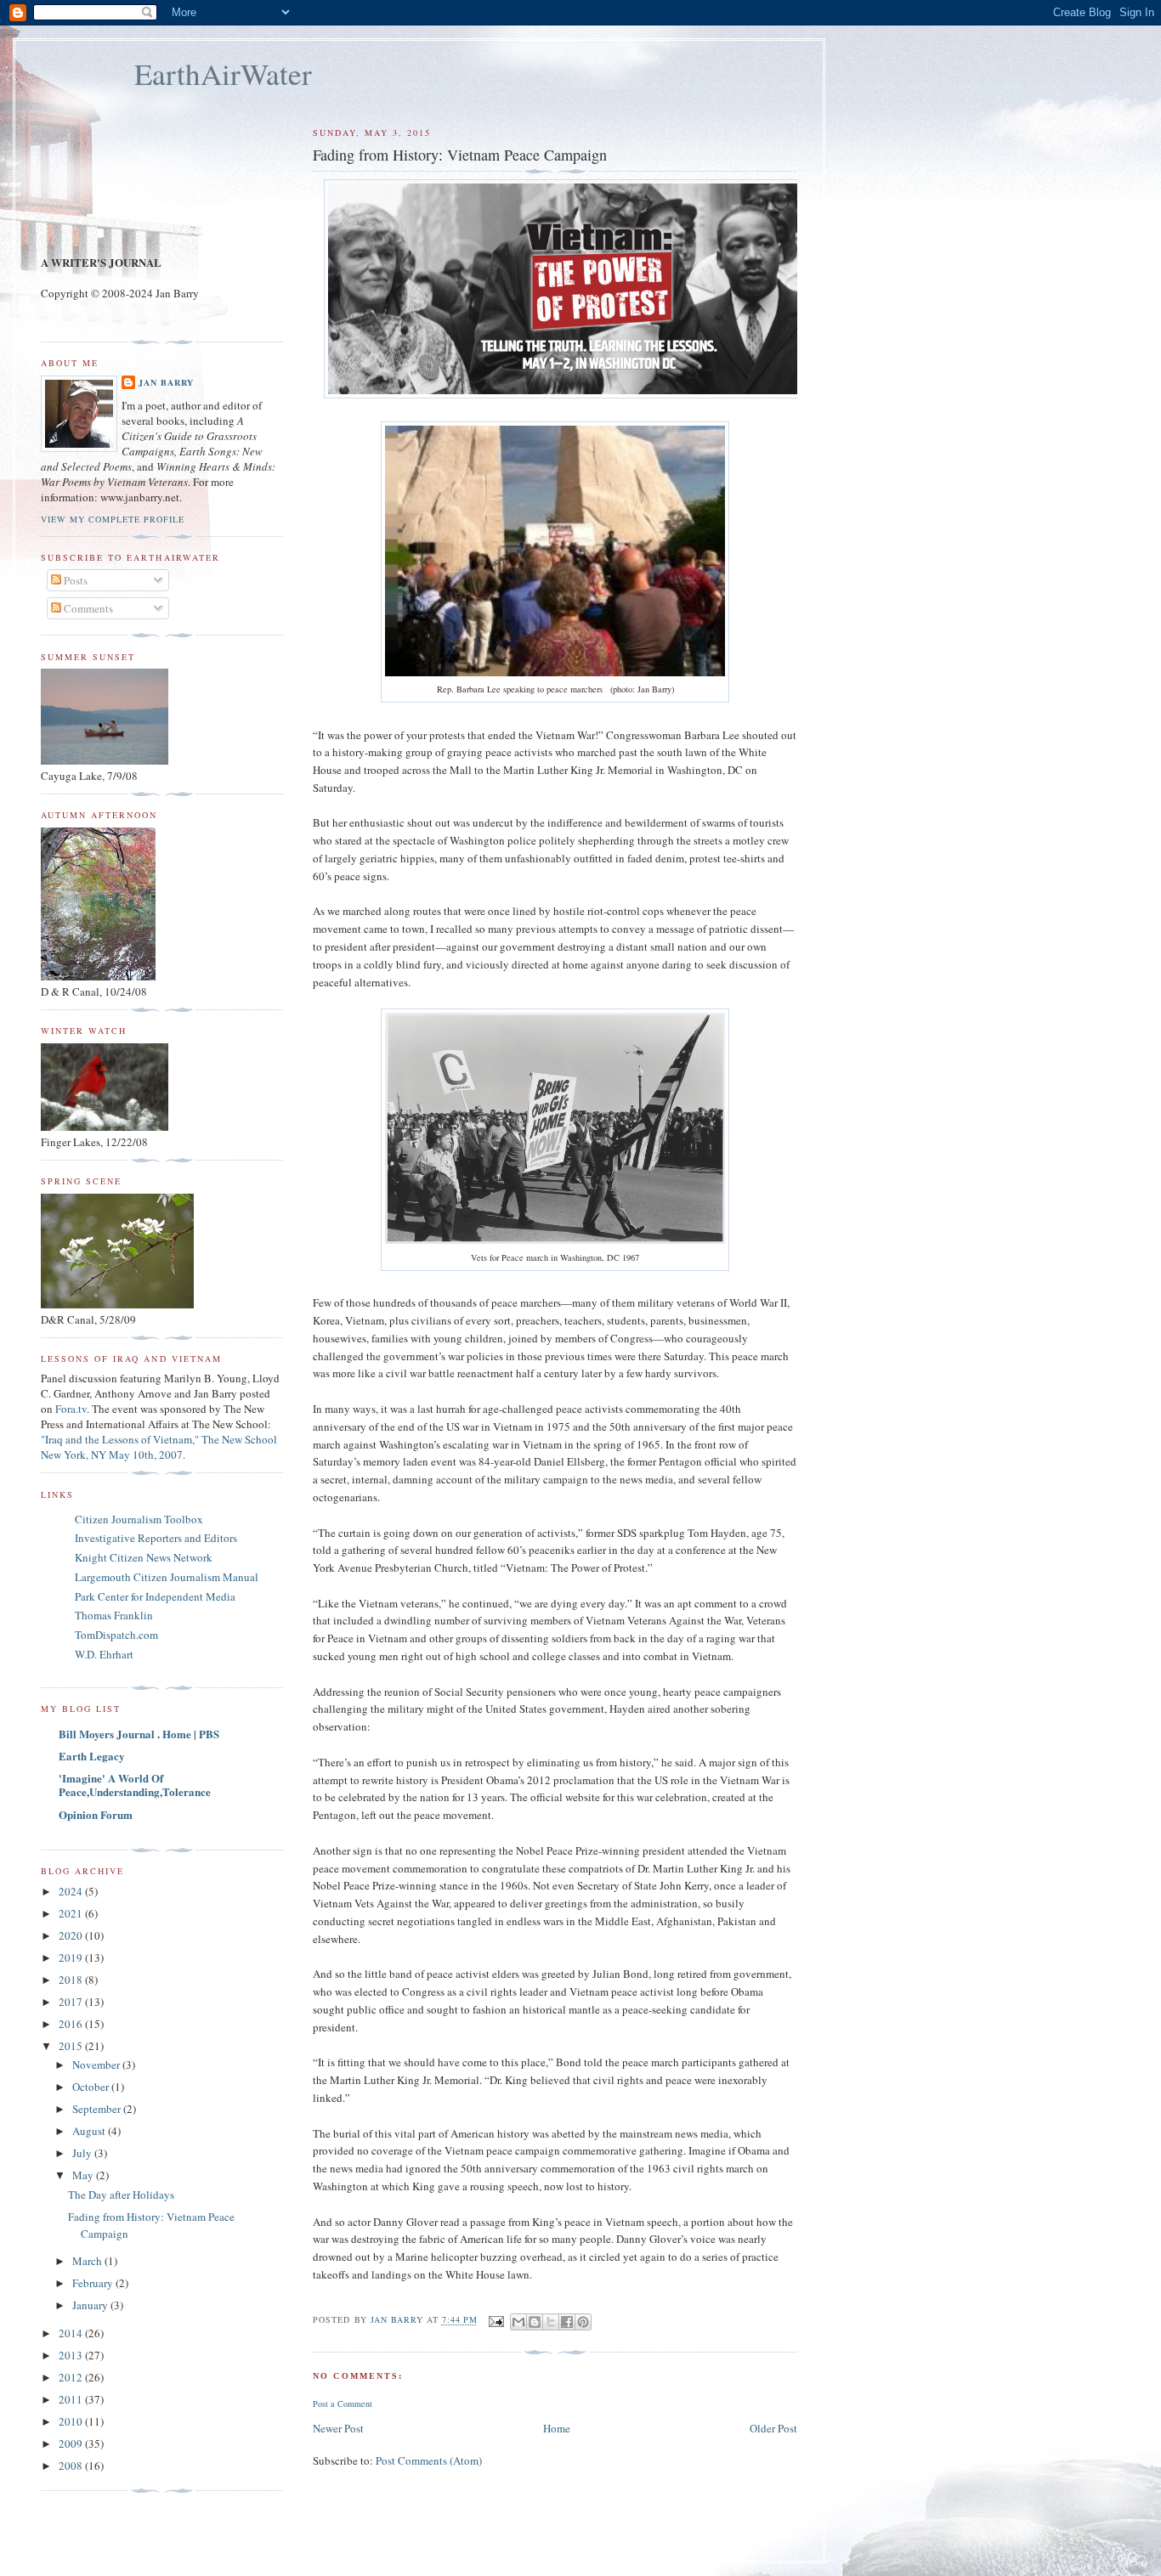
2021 (72, 1913)
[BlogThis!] (535, 2322)
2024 (72, 1891)
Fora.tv (71, 1409)
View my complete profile (113, 519)
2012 (72, 2377)
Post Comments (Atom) (429, 2460)
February (94, 2283)
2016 (72, 2024)
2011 (72, 2399)
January (91, 2305)
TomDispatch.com (116, 1635)
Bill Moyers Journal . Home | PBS (139, 1734)
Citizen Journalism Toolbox (139, 1519)
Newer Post (338, 2428)
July (83, 2153)
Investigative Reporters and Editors (156, 1538)
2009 (72, 2443)
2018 (72, 1980)
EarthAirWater (223, 73)
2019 (72, 1957)
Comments (87, 608)
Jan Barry (166, 382)
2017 (72, 2002)
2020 (72, 1935)
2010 (72, 2421)
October (92, 2087)
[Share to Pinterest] (583, 2322)
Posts (74, 580)
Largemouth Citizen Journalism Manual (167, 1577)
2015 (72, 2046)
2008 (72, 2466)
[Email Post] (496, 2320)
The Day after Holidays (121, 2195)
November (97, 2065)
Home (557, 2428)
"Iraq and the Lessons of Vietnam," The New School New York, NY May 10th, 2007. (159, 1447)
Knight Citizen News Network (144, 1557)
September (98, 2109)
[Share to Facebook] (567, 2322)
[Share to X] (551, 2322)
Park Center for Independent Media (155, 1596)
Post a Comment (343, 2404)
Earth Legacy (92, 1756)
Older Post (773, 2428)
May (84, 2175)
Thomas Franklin (114, 1615)
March (88, 2261)
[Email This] (518, 2322)
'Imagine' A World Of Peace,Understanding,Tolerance (135, 1785)
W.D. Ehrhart (104, 1654)
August (90, 2131)
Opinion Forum (96, 1814)
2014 (72, 2333)
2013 (72, 2355)
